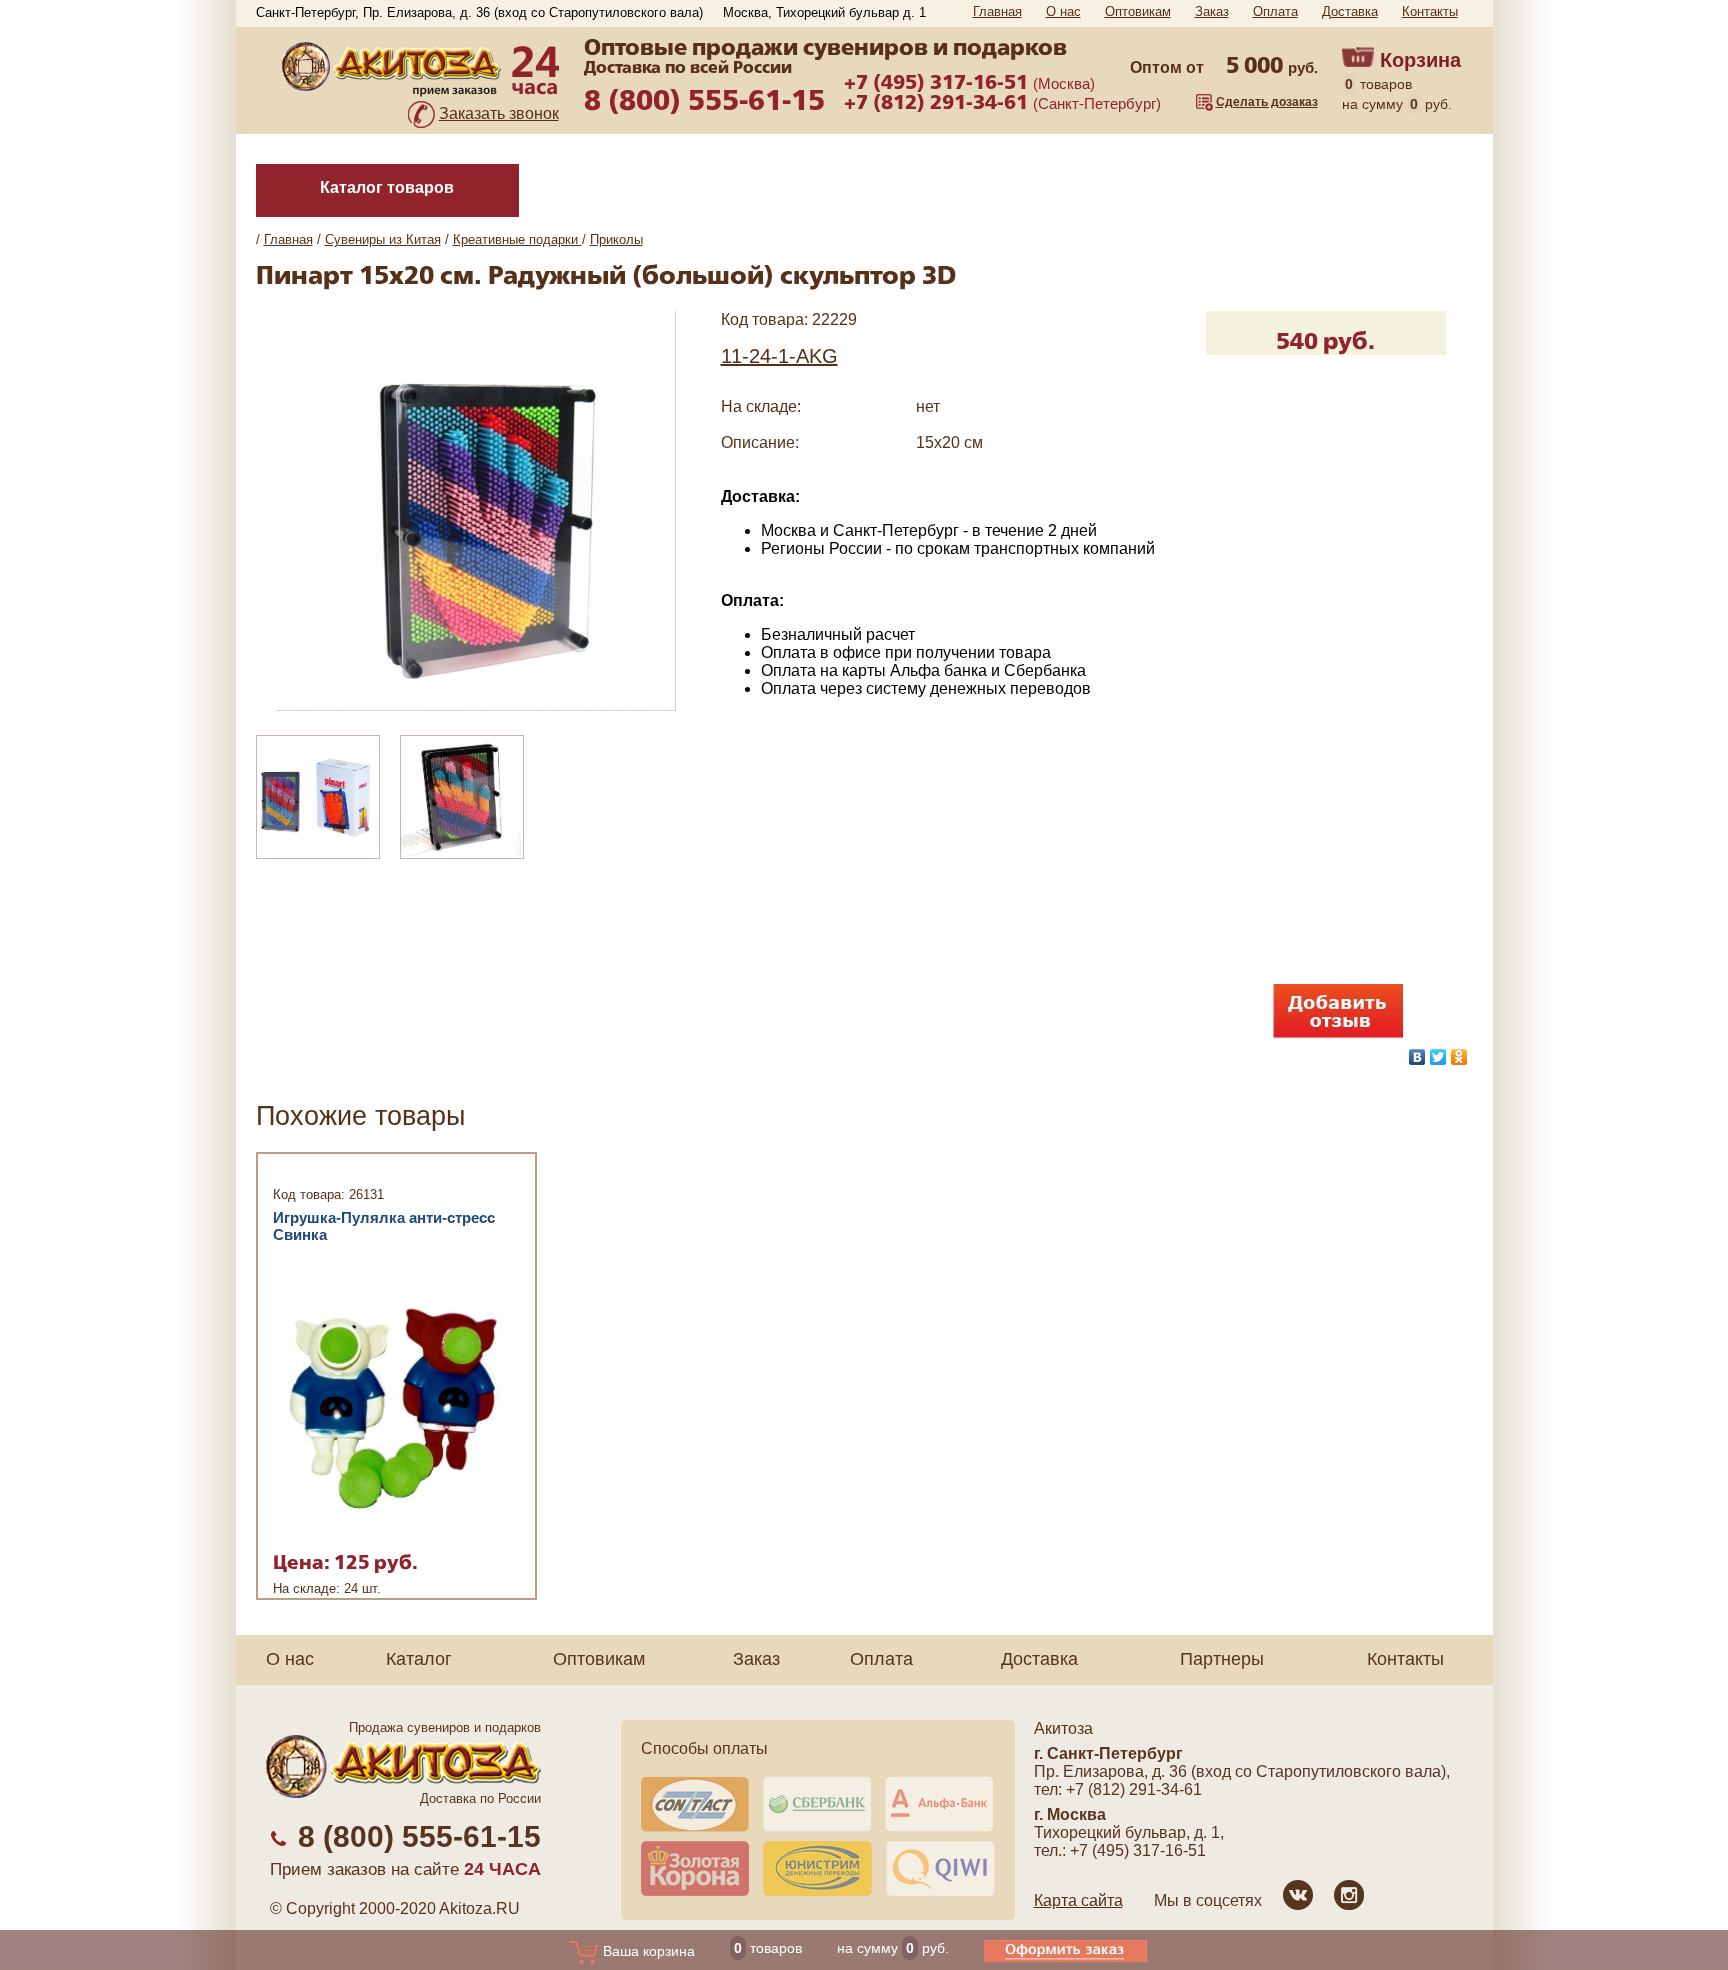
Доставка (1350, 11)
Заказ (1212, 11)
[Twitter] (1438, 1057)
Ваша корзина (647, 1951)
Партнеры (1222, 1659)
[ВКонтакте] (1417, 1057)
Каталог (419, 1659)
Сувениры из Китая (383, 239)
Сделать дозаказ (1267, 102)
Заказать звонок (499, 113)
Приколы (616, 239)
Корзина (1420, 60)
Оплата (1275, 11)
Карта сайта (1078, 1900)
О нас (1063, 11)
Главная (997, 11)
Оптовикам (1138, 11)
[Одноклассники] (1459, 1057)
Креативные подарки (517, 239)
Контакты (1430, 11)
